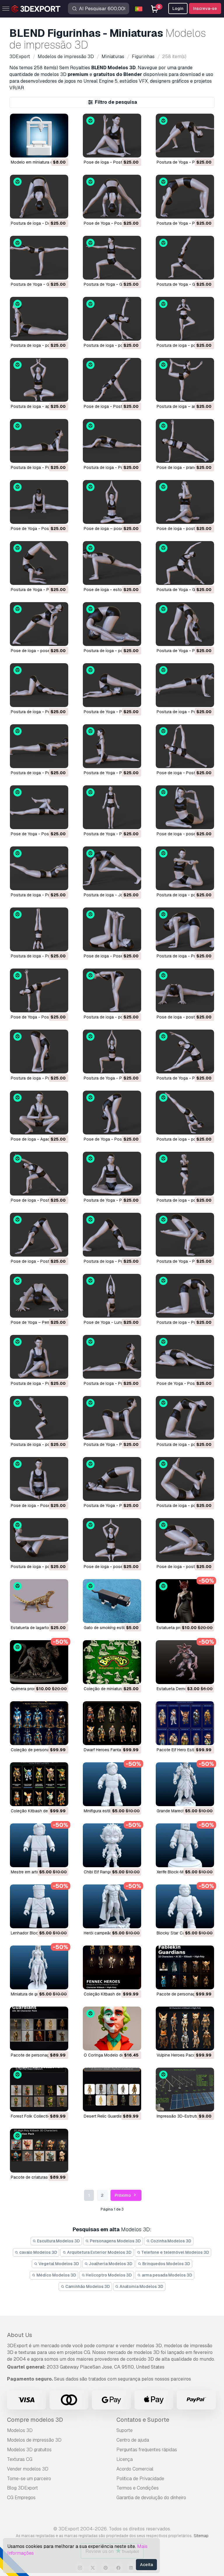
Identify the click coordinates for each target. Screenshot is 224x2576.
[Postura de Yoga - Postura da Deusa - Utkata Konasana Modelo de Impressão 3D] (112, 1051)
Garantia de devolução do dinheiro (151, 2498)
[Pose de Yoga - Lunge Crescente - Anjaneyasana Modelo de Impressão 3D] (112, 1296)
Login (178, 8)
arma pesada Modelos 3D (167, 2275)
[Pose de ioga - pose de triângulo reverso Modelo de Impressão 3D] (39, 624)
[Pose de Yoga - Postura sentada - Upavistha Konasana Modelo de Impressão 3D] (39, 502)
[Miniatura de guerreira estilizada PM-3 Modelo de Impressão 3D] (39, 1967)
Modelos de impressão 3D (34, 2440)
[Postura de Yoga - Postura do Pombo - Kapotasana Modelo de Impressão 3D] (112, 746)
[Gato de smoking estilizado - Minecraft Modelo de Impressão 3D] (112, 1601)
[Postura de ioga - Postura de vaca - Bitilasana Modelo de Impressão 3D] (185, 1296)
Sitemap (201, 2536)
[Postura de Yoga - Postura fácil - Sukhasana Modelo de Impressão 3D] (112, 1174)
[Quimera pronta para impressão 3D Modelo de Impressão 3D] (39, 1662)
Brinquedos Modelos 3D (166, 2264)
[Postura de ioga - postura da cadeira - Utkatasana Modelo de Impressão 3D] (39, 1418)
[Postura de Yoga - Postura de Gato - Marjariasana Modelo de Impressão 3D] (112, 1418)
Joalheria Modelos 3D (110, 2264)
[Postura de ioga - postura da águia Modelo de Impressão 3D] (185, 1174)
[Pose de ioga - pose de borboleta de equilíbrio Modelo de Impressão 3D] (112, 1540)
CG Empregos (21, 2498)
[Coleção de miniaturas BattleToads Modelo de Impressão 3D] (112, 1662)
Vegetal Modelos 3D (58, 2264)
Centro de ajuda (133, 2440)
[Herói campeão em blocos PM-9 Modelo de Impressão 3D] (112, 1906)
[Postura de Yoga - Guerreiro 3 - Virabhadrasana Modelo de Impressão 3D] (39, 258)
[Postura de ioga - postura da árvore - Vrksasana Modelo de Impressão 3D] (185, 319)
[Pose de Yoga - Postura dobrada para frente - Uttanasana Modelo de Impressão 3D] (112, 1113)
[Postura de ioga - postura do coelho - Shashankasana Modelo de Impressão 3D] (112, 624)
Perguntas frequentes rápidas (147, 2450)
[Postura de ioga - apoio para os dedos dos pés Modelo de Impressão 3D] (39, 380)
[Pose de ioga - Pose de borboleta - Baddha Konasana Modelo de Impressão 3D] (39, 1479)
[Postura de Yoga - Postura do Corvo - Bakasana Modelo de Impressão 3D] (185, 1235)
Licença (125, 2459)
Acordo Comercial (135, 2469)
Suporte (125, 2430)
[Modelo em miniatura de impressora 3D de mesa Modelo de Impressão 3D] (39, 136)
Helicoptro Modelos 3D (108, 2275)
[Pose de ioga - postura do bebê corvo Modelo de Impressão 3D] (185, 1540)
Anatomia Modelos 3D (141, 2286)
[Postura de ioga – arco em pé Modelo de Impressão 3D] (185, 380)
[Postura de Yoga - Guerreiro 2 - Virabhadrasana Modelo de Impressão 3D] (112, 258)
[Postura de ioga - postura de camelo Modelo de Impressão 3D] (185, 1418)
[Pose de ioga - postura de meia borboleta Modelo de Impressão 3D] (185, 990)
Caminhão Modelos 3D (87, 2286)
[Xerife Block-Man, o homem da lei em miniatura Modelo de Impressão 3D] (185, 1845)
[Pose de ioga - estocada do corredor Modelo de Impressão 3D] (112, 563)
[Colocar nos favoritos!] (60, 149)
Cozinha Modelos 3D (170, 2241)
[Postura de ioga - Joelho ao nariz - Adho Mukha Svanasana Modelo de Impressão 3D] (112, 868)
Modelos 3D (20, 2430)
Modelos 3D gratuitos (29, 2450)
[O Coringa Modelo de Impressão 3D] (112, 2028)
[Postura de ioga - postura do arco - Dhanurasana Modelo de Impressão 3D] (185, 1479)
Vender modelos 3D (28, 2469)
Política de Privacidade (140, 2479)
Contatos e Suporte (143, 2420)
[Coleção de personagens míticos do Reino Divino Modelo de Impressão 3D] (39, 1723)
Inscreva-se (205, 8)
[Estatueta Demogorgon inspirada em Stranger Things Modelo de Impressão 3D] (185, 1662)
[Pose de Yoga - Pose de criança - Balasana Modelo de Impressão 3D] (185, 1357)
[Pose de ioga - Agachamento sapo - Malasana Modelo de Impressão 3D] (39, 1113)
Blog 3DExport (22, 2488)
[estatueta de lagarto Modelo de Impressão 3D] (39, 1601)
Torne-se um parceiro (29, 2479)
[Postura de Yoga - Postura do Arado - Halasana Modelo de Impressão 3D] (112, 685)
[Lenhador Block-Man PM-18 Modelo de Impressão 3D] (39, 1906)
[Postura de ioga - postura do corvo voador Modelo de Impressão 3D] (185, 1113)
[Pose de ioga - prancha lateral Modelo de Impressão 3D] (185, 441)
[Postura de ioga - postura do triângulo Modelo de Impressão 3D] (112, 319)
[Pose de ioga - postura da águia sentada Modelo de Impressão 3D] (185, 502)
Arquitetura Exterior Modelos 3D (99, 2252)
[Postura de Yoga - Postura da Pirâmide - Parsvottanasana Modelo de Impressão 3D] (185, 624)
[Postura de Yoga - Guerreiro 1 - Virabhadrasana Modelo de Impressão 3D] (185, 258)
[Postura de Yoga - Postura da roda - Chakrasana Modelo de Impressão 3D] (185, 197)
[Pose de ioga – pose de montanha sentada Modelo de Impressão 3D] (112, 502)
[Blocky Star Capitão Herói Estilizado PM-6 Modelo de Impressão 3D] (185, 1906)
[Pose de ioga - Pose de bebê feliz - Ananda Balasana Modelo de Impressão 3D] (112, 929)
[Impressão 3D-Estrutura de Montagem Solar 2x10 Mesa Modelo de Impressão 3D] (185, 2090)
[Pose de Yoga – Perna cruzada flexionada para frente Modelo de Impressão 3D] (39, 1296)
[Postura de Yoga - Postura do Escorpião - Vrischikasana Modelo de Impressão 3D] (39, 563)
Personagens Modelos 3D (115, 2241)
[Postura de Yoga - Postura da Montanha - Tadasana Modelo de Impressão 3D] (112, 807)
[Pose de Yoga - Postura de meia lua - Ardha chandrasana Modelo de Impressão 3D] (39, 990)
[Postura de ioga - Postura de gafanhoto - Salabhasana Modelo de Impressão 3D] (39, 868)
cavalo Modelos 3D (38, 2252)
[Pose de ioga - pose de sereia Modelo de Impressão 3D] (185, 807)
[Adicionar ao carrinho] (48, 149)
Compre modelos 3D (35, 2420)
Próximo (123, 2195)
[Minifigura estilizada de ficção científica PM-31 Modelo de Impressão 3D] (112, 1784)
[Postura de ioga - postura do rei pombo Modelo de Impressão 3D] (185, 868)
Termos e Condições (138, 2488)
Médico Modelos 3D (56, 2275)
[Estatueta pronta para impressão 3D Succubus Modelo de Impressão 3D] (185, 1601)
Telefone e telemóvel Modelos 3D (175, 2252)
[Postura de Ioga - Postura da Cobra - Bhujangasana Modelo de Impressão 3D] (112, 1357)
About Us (20, 2335)
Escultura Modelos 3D (58, 2241)
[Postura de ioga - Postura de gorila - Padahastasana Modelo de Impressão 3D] (39, 1051)
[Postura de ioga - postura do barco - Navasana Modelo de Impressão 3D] (39, 1540)
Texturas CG (20, 2459)
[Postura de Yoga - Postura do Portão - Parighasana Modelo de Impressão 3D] (185, 1051)
